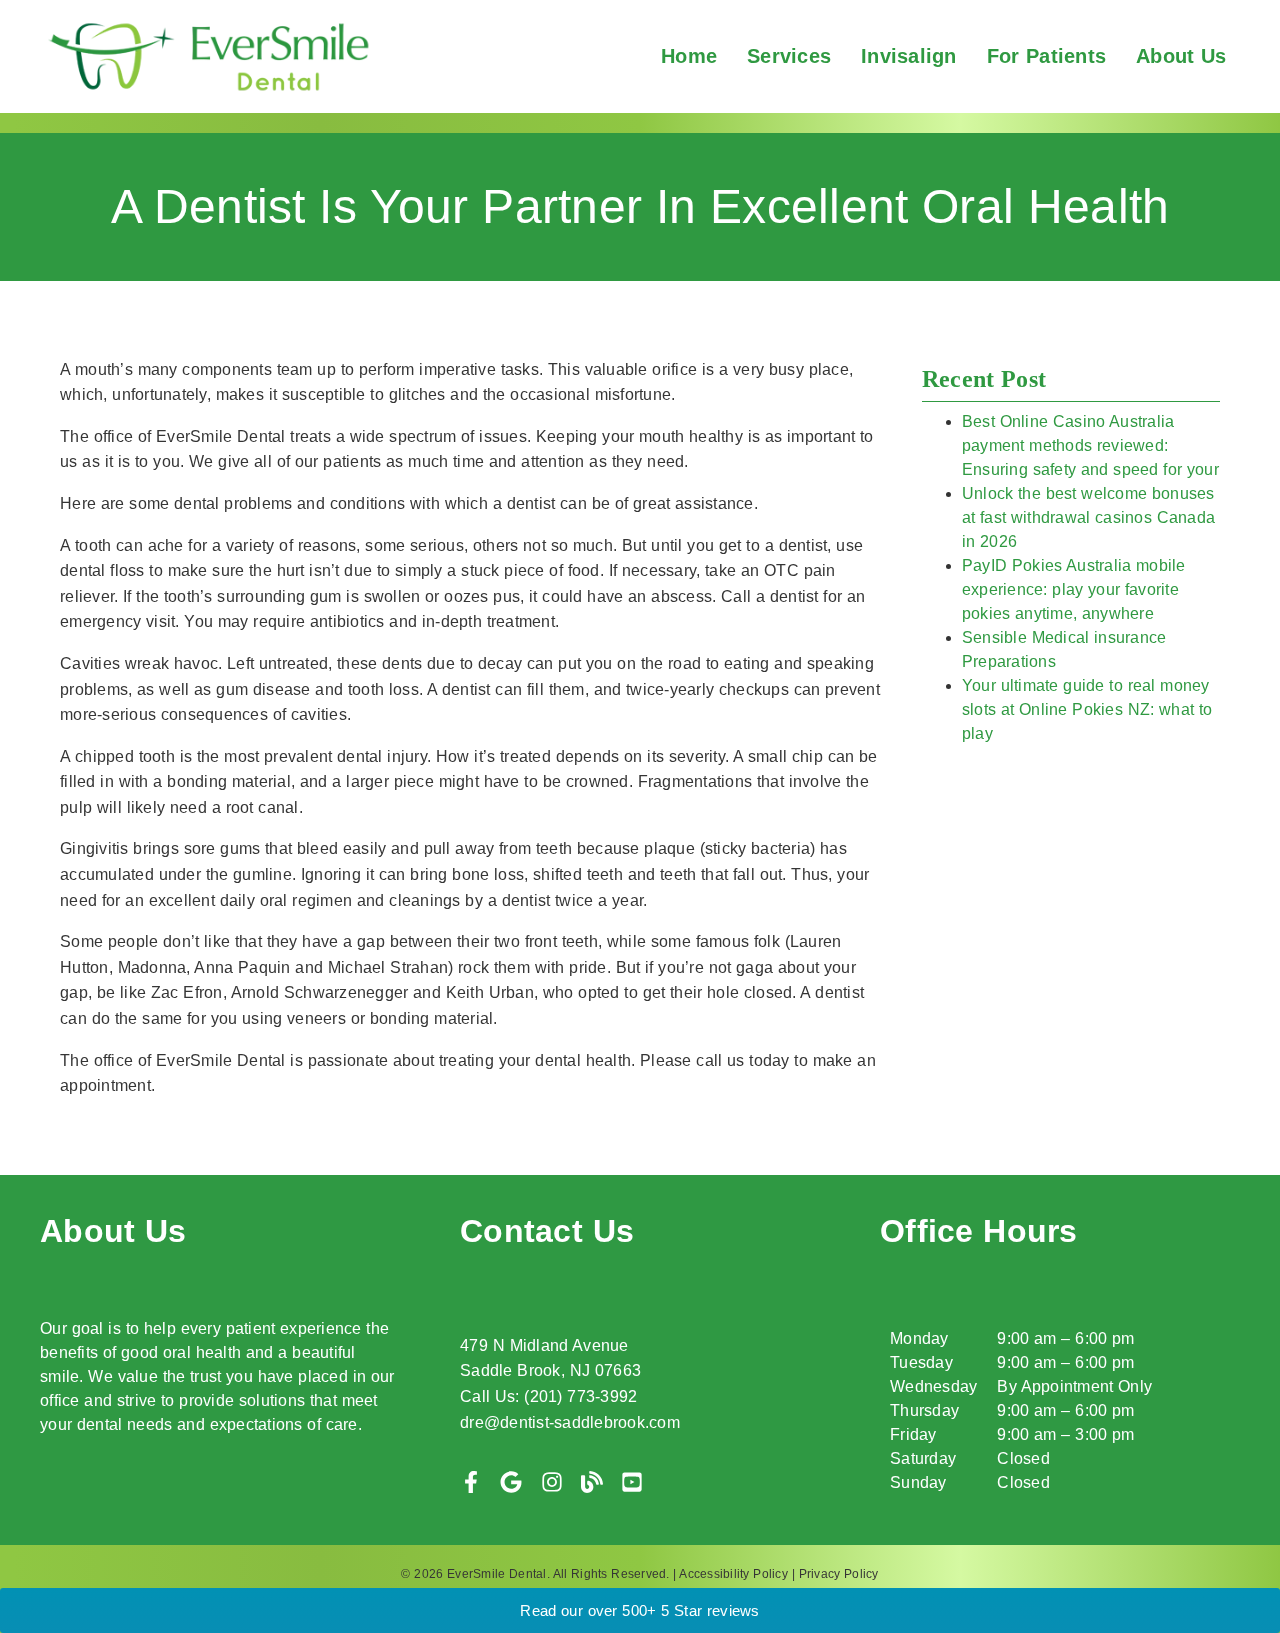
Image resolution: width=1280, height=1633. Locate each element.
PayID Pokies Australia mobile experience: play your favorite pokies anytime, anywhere (1074, 589)
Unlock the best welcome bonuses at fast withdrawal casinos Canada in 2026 (1088, 517)
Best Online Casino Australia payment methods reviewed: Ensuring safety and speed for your (1090, 445)
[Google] (511, 1482)
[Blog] (592, 1482)
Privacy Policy (839, 1574)
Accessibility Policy (733, 1574)
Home (689, 56)
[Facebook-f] (471, 1482)
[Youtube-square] (632, 1482)
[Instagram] (552, 1482)
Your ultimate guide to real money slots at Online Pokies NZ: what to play (1087, 709)
